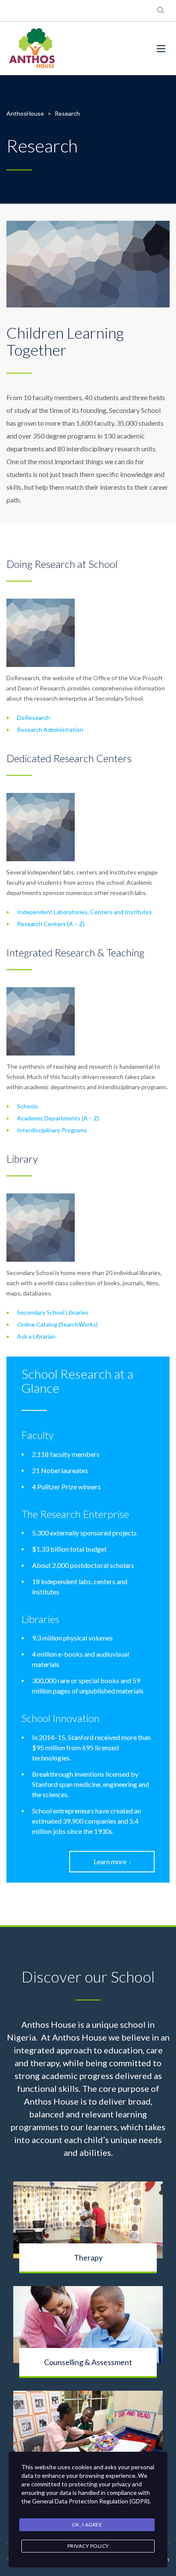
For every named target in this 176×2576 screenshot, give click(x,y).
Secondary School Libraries (53, 1312)
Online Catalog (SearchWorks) (57, 1324)
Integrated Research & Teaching (75, 952)
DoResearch (34, 718)
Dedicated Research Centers (69, 758)
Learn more (110, 1861)
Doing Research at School (62, 564)
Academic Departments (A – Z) (58, 1118)
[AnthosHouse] (32, 48)
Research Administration (50, 730)
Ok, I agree (87, 2525)
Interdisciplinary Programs (52, 1130)
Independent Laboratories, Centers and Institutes (85, 912)
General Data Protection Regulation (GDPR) (91, 2501)
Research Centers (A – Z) (51, 924)
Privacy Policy (88, 2546)
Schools (28, 1106)
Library (22, 1159)
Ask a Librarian (36, 1336)
